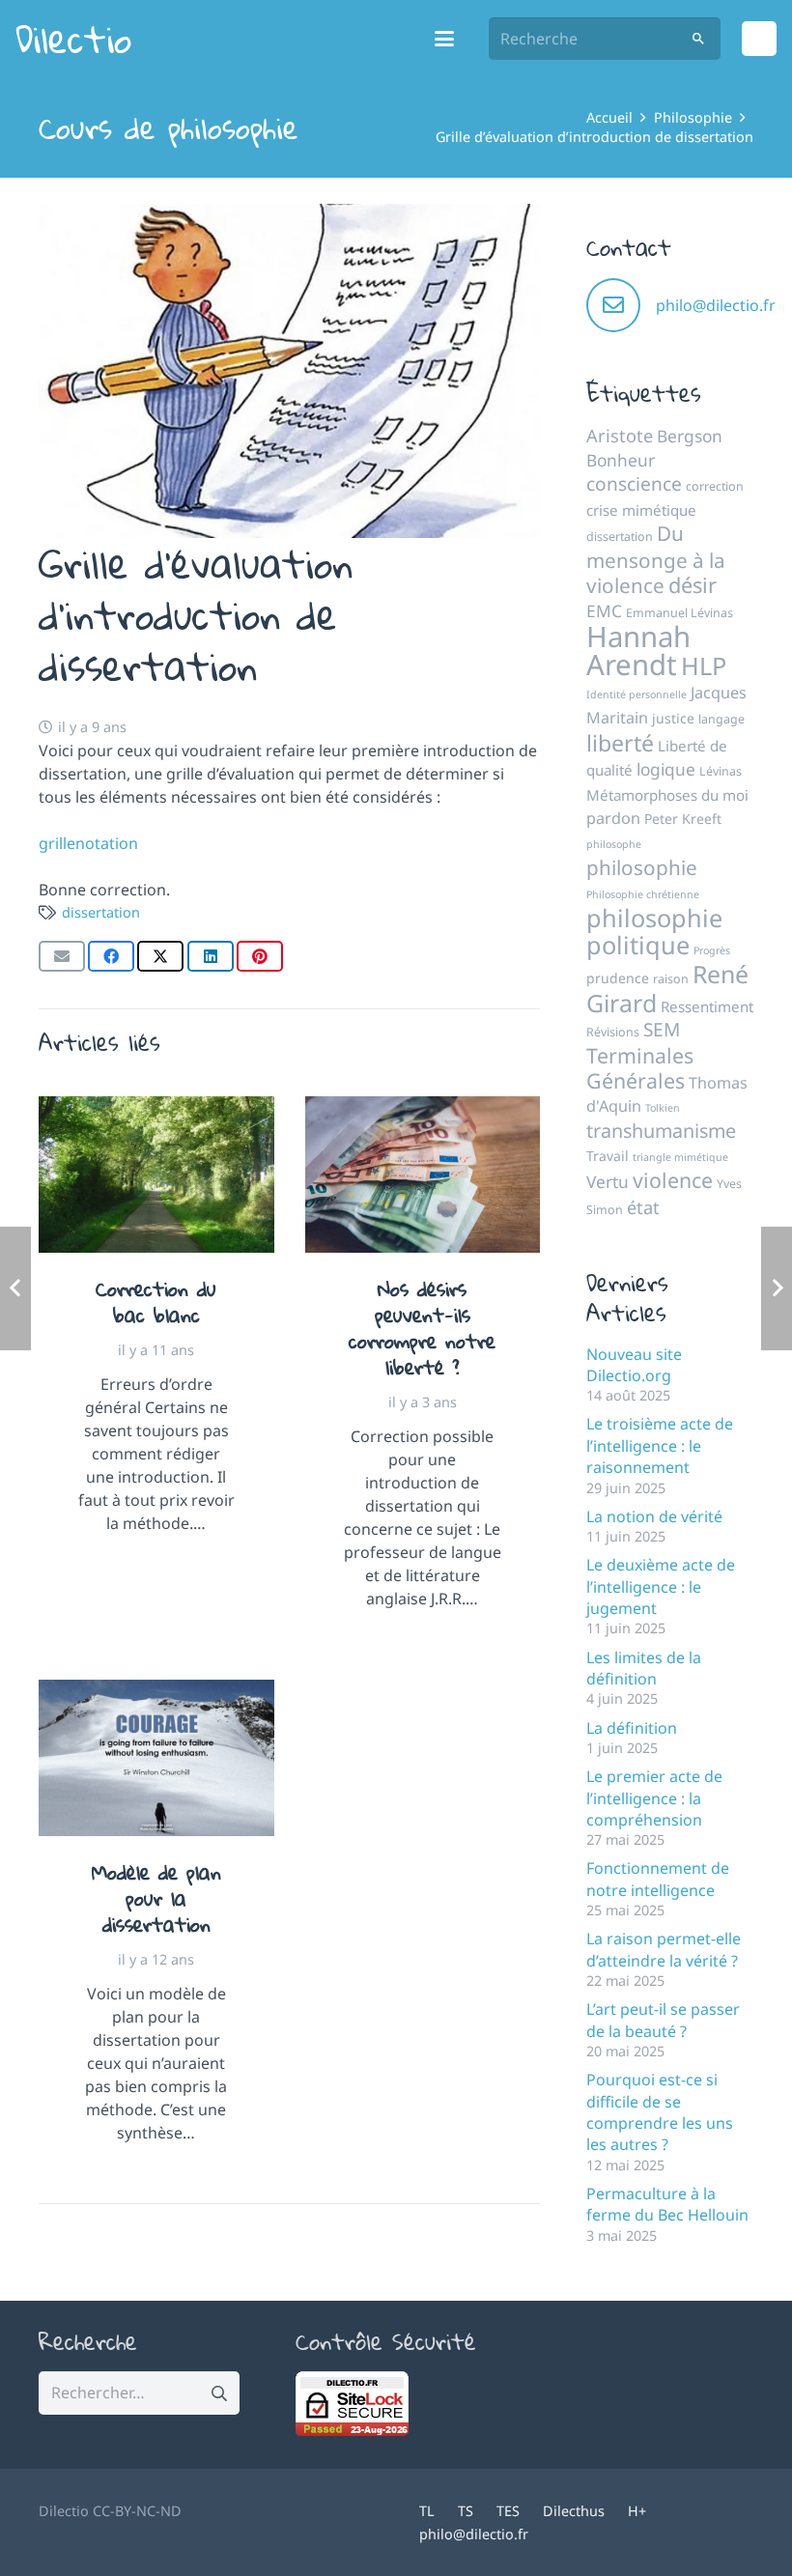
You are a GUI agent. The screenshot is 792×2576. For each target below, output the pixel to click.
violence (673, 1180)
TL (427, 2511)
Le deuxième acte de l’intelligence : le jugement (661, 1586)
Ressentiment (707, 1006)
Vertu (608, 1181)
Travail (608, 1156)
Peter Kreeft (683, 819)
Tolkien (663, 1108)
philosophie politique (654, 931)
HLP (704, 665)
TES (508, 2511)
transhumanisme (661, 1131)
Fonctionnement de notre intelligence (658, 1879)
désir (693, 585)
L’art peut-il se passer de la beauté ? (663, 2020)
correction (715, 486)
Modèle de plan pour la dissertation (156, 1898)
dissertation (101, 912)
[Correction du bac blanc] (156, 1175)
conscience (634, 484)
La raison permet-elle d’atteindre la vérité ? (664, 1949)
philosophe (614, 844)
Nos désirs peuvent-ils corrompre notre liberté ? (422, 1328)
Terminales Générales (640, 1068)
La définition (632, 1728)
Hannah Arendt (638, 651)
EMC (604, 610)
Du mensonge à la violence (656, 559)
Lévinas (721, 771)
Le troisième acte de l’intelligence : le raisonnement (660, 1445)
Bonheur (621, 460)
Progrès (712, 950)
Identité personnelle (636, 694)
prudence (618, 978)
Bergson (690, 436)
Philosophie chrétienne (643, 894)
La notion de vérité (654, 1516)
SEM (662, 1030)
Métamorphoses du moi (667, 795)
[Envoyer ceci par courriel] (62, 956)
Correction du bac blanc (156, 1302)
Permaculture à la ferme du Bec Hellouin (667, 2204)
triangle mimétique (680, 1157)
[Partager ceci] (111, 956)
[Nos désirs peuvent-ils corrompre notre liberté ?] (423, 1175)
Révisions (613, 1032)
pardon (613, 818)
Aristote (620, 436)
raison (671, 979)
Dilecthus (574, 2511)
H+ (637, 2511)
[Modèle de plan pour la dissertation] (156, 1758)
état (643, 1207)
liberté (620, 743)
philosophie (642, 867)
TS (466, 2511)
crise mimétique (641, 510)
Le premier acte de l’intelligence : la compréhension (654, 1798)
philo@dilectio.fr (716, 305)
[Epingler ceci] (260, 956)
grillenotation (88, 843)
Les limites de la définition (644, 1668)
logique (666, 769)
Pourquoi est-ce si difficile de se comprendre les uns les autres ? (660, 2112)
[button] (445, 39)
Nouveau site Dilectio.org (634, 1365)
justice (673, 718)
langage (721, 719)
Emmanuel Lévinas (679, 613)
